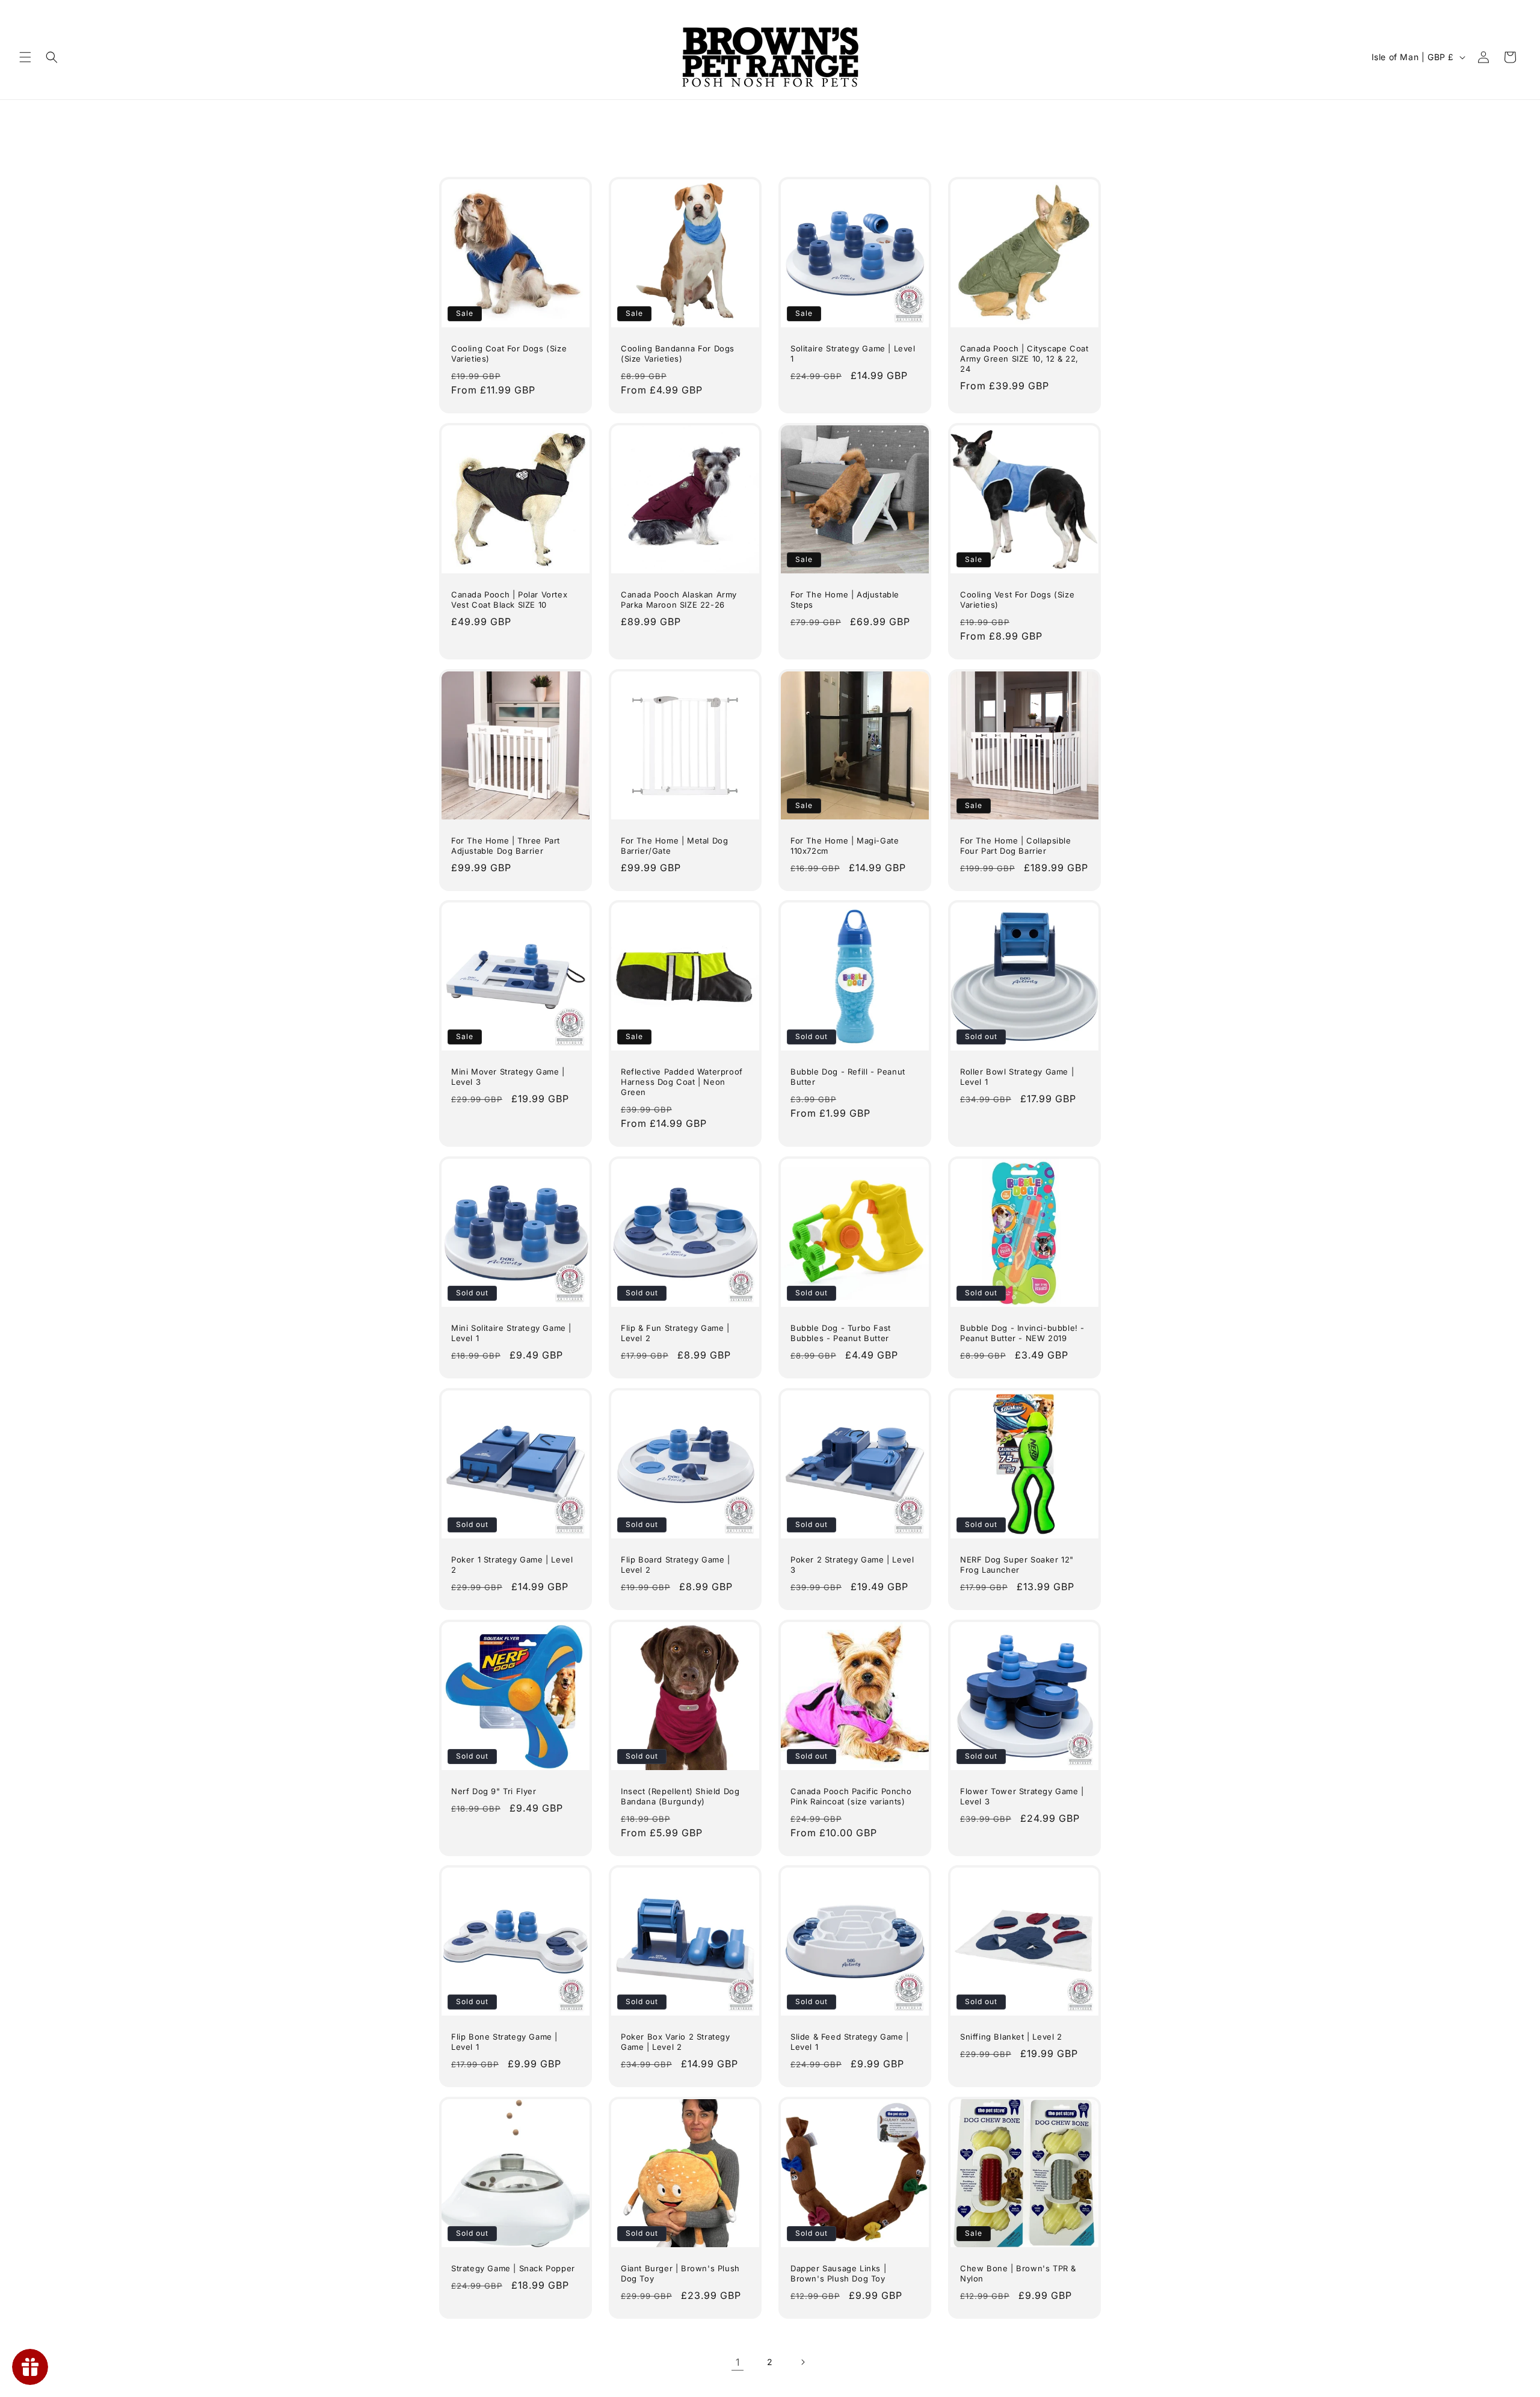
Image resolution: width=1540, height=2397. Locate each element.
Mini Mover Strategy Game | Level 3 (508, 1077)
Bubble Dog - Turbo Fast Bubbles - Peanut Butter (841, 1333)
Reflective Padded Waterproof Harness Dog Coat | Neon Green (682, 1082)
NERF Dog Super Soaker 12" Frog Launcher (1017, 1565)
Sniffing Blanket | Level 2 (1011, 2037)
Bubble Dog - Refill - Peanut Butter (848, 1077)
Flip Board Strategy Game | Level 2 (676, 1565)
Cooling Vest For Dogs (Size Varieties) (1017, 600)
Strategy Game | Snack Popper (513, 2268)
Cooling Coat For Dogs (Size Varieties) (509, 353)
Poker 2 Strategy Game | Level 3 (852, 1565)
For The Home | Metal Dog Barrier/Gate (674, 846)
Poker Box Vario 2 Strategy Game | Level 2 (676, 2042)
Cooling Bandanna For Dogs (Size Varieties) (678, 353)
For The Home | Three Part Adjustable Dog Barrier (506, 846)
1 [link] (738, 2362)
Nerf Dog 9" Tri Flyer (494, 1791)
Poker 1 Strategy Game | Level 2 (512, 1565)
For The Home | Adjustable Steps (845, 600)
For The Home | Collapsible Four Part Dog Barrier (1016, 846)
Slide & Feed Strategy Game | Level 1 (850, 2042)
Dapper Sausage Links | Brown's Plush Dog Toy (838, 2273)
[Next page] (802, 2362)
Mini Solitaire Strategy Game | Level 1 (511, 1333)
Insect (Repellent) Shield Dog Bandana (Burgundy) (680, 1796)
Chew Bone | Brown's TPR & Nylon (1018, 2273)
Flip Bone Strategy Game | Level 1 (504, 2042)
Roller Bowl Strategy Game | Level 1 (1017, 1077)
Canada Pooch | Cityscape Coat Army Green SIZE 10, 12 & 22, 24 (1024, 359)
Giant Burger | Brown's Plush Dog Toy (680, 2273)
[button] (25, 57)
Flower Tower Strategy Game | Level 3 (1022, 1796)
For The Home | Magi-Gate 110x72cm (845, 846)
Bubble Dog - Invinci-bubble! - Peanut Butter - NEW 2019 (1022, 1333)
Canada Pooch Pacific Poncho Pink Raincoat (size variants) (851, 1796)
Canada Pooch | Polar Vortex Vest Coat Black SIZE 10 (509, 600)
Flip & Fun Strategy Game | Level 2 (675, 1333)
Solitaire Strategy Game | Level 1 (853, 353)
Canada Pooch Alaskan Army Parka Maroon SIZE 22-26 (679, 600)
